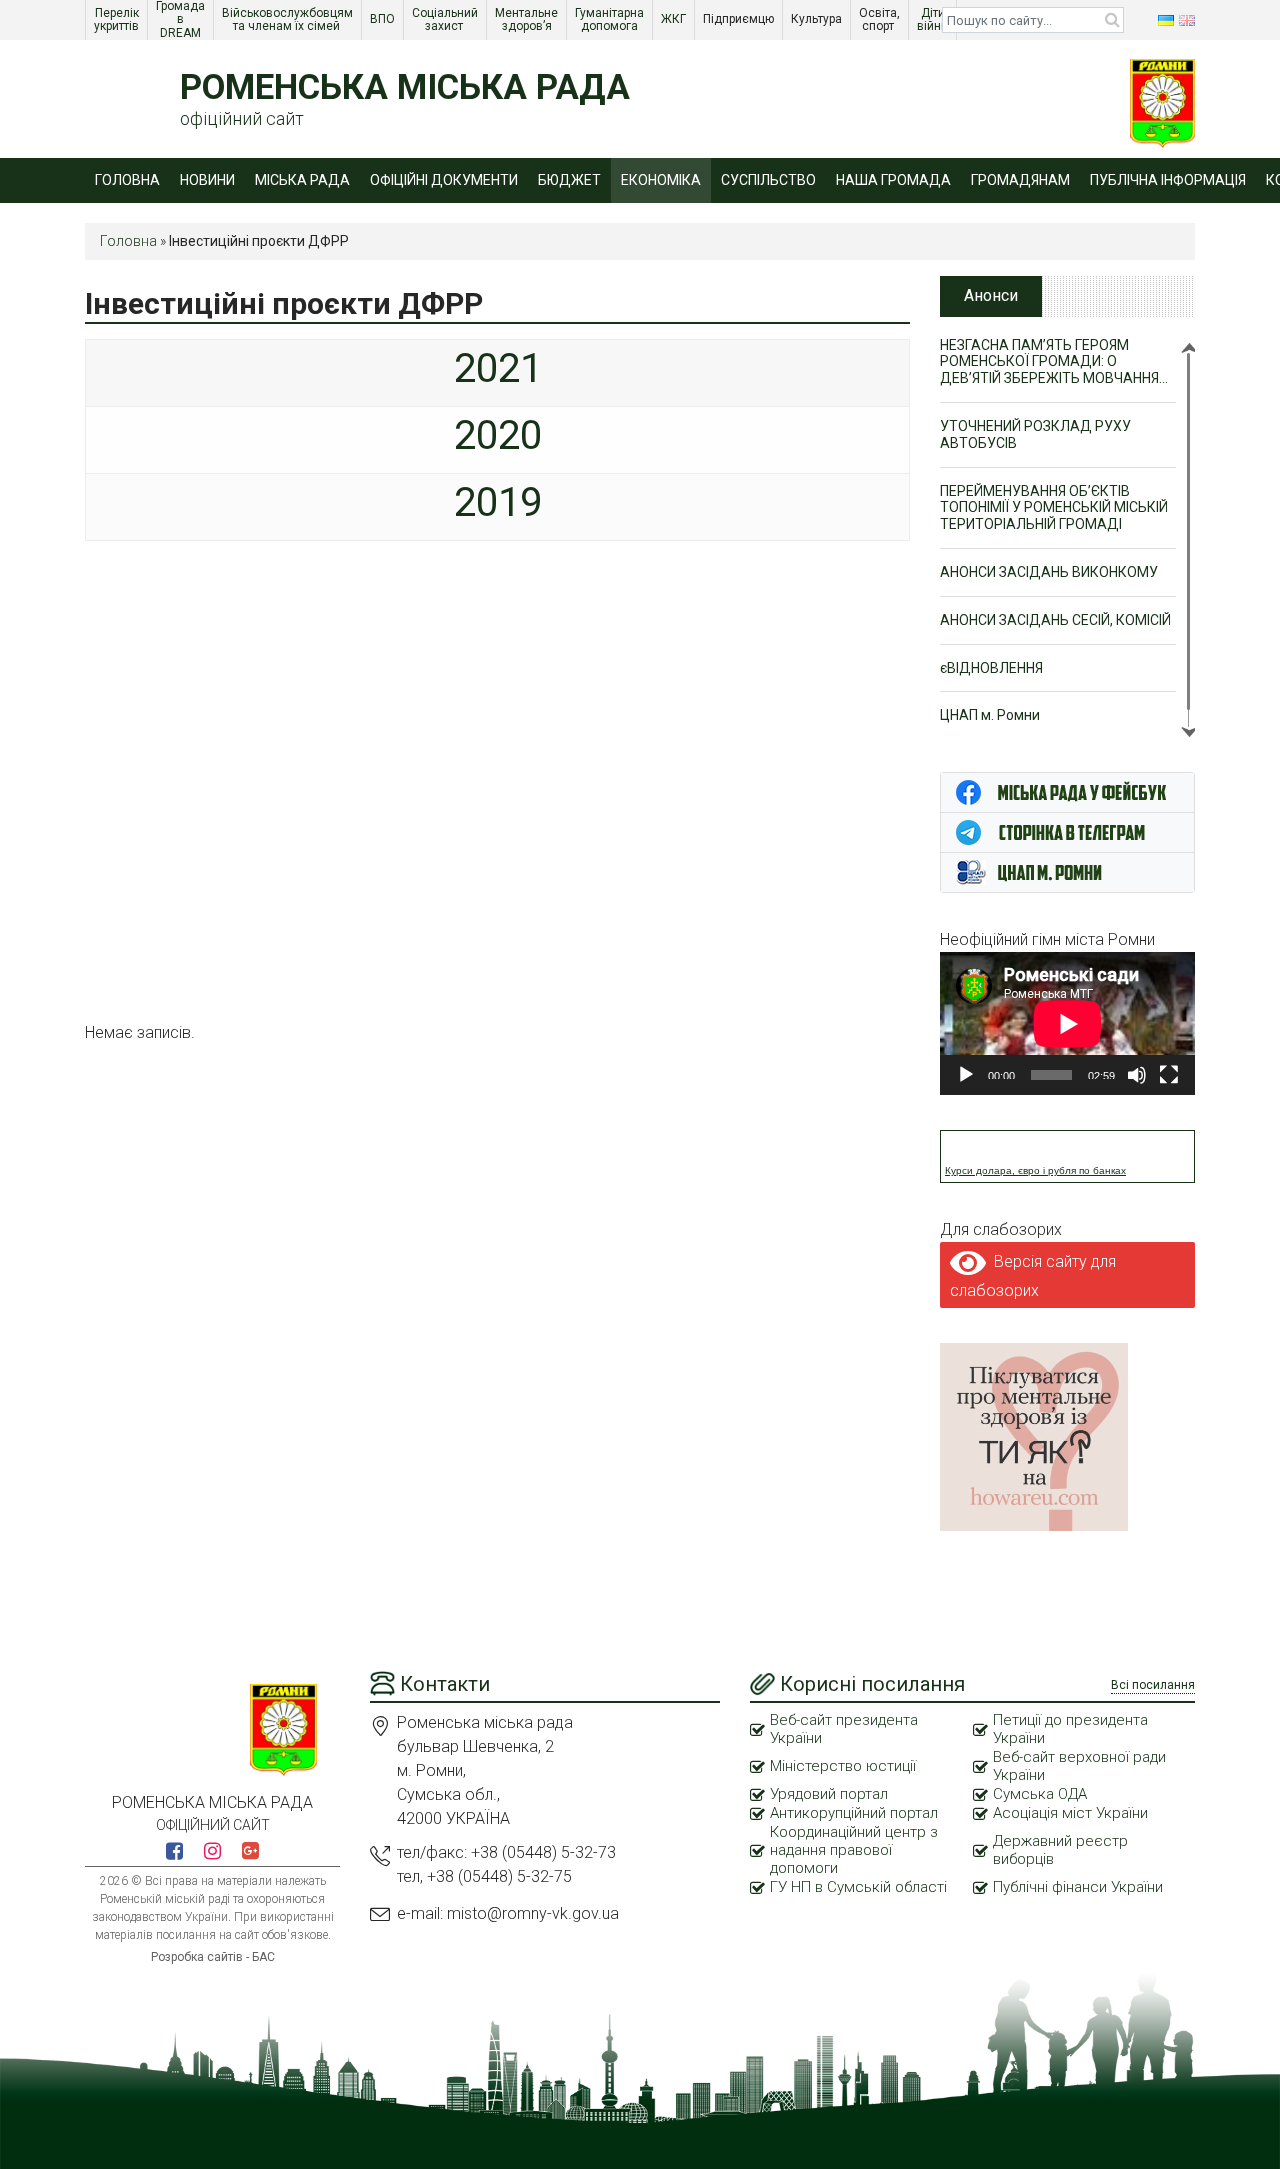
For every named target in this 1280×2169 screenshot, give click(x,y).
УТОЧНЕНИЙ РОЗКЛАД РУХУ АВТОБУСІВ (1035, 434)
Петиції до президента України (1070, 1729)
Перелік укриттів (118, 19)
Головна (127, 180)
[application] (1067, 1023)
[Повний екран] (1169, 1075)
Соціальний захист (446, 19)
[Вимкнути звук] (1137, 1075)
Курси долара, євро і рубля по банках (1035, 1170)
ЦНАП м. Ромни (990, 715)
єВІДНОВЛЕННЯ (991, 668)
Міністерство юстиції (843, 1766)
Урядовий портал (829, 1794)
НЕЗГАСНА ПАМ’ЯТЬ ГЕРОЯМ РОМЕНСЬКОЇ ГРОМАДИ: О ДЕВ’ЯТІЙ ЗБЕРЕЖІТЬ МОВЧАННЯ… (1054, 362)
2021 (498, 368)
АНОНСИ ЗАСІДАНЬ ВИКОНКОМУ (1049, 572)
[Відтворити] (966, 1075)
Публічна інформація (1168, 180)
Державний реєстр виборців (1060, 1850)
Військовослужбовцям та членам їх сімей (289, 19)
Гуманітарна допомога (611, 19)
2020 (498, 435)
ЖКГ (675, 19)
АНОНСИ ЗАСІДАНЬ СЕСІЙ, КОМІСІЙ (1055, 620)
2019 (498, 502)
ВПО (384, 19)
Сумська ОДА (1040, 1794)
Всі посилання (1153, 1685)
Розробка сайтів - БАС (213, 1957)
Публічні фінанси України (1078, 1887)
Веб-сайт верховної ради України (1079, 1766)
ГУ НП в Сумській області (858, 1887)
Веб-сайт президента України (844, 1729)
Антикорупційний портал (854, 1813)
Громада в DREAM (182, 20)
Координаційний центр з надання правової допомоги (854, 1850)
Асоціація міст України (1070, 1813)
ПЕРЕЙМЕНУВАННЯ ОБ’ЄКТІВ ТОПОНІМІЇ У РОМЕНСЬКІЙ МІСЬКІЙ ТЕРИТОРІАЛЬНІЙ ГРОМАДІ (1054, 508)
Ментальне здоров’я (528, 19)
